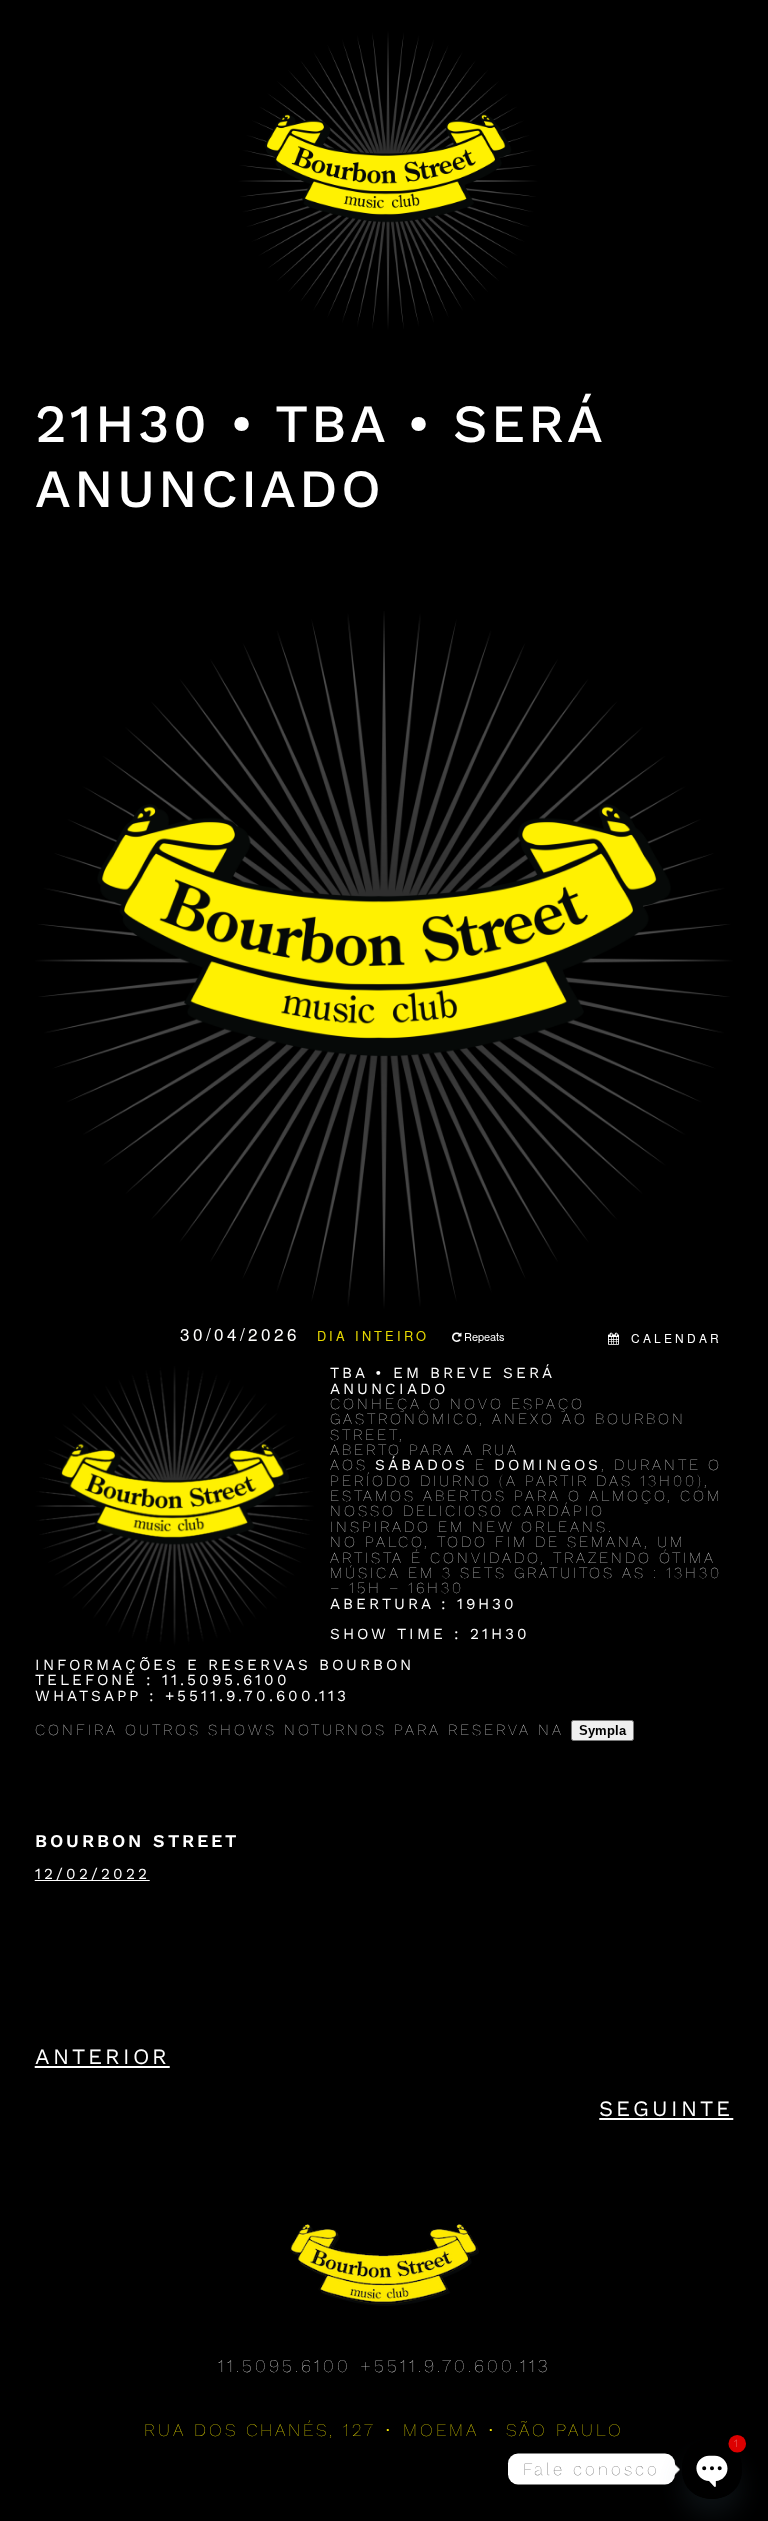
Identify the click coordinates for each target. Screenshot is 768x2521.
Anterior (102, 2056)
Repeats (484, 1336)
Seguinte (666, 2108)
